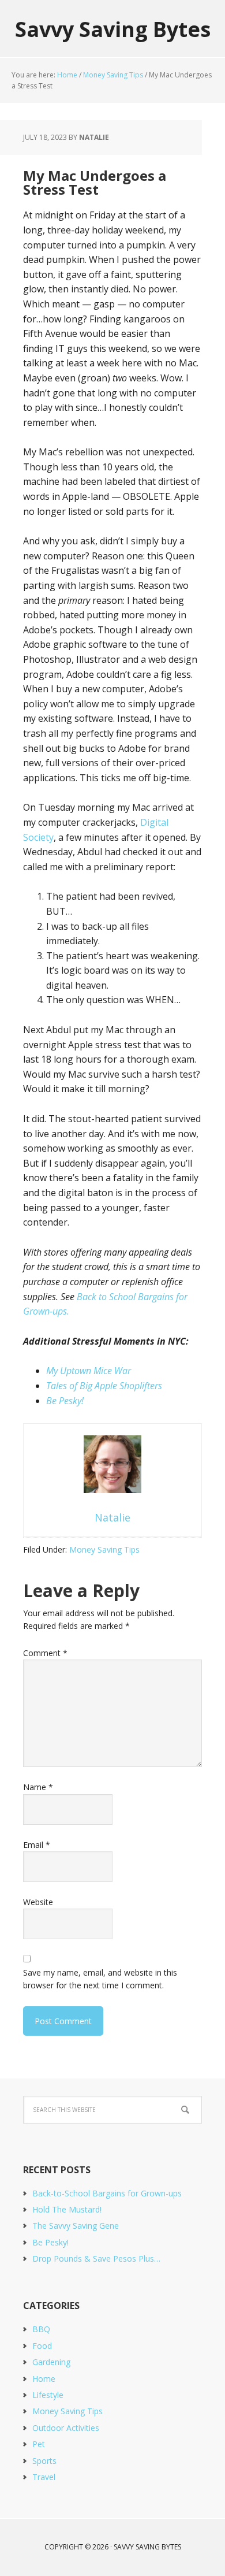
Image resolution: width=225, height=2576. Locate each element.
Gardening (51, 2362)
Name (38, 1787)
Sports (44, 2461)
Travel (44, 2477)
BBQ (41, 2329)
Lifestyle (48, 2395)
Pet (39, 2444)
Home (44, 2379)
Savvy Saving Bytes (113, 29)
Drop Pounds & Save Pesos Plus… (96, 2258)
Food (42, 2346)
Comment (45, 1653)
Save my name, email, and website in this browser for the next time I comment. (100, 1979)
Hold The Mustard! (67, 2209)
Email (37, 1845)
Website (38, 1902)
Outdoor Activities (66, 2428)
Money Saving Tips (104, 1549)
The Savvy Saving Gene (76, 2226)
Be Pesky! (65, 1401)
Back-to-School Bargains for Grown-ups (107, 2193)
